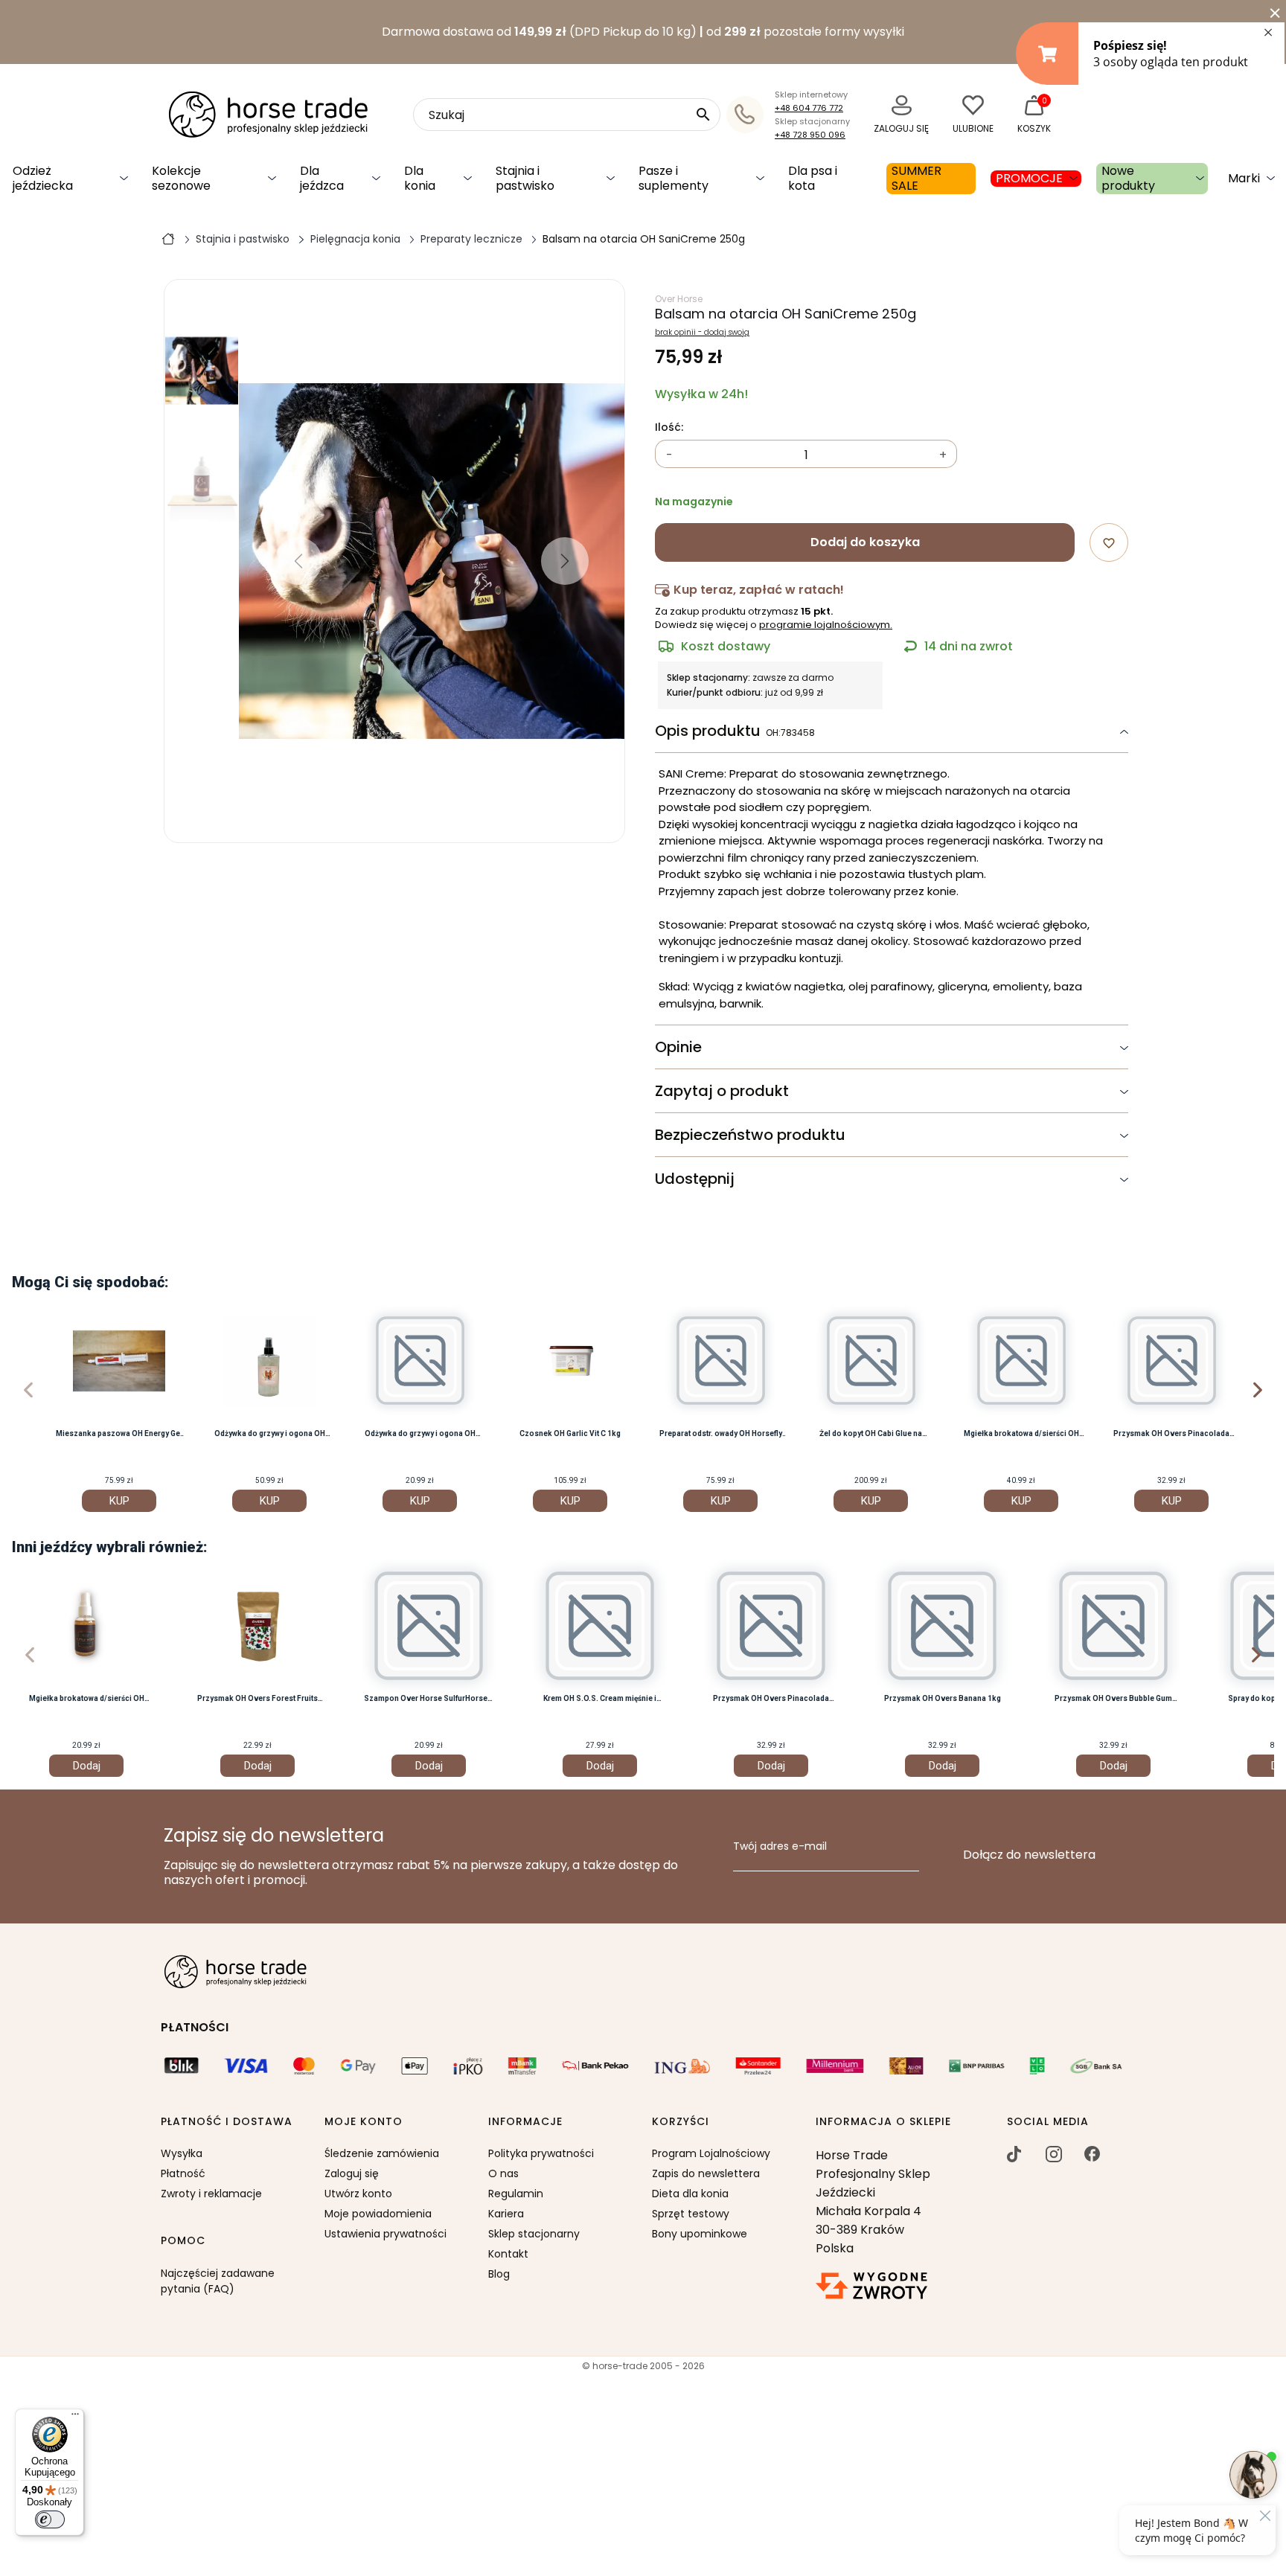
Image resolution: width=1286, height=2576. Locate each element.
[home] (168, 238)
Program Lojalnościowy (711, 2153)
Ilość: (669, 428)
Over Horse (679, 299)
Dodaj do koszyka (865, 542)
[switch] (50, 2519)
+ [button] (943, 455)
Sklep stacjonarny (534, 2234)
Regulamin (516, 2194)
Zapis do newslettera (706, 2173)
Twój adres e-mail (780, 1847)
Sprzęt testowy (691, 2214)
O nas (503, 2173)
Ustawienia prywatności (386, 2234)
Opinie (678, 1047)
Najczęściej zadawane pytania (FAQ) (218, 2281)
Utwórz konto (358, 2194)
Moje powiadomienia (378, 2214)
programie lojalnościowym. (826, 625)
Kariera (506, 2214)
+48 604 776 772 (809, 108)
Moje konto (364, 2122)
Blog (499, 2274)
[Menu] (75, 2418)
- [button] (669, 455)
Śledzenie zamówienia (382, 2153)
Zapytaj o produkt (722, 1091)
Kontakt (508, 2254)
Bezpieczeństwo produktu (750, 1135)
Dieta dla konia (690, 2194)
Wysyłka (182, 2153)
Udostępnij (695, 1179)
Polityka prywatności (541, 2153)
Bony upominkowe (700, 2234)
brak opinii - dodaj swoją (702, 333)
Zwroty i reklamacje (211, 2194)
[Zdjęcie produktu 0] (202, 371)
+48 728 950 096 (810, 135)
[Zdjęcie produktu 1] (202, 488)
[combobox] (567, 115)
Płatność (183, 2173)
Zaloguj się (352, 2173)
